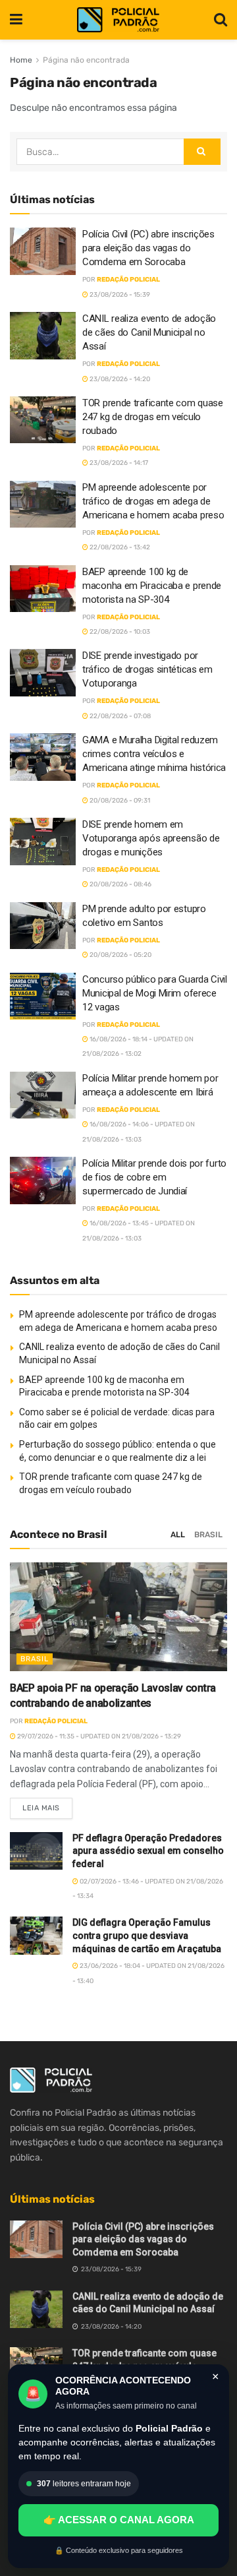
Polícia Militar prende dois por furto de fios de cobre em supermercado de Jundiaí (154, 1177)
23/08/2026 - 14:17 (118, 463)
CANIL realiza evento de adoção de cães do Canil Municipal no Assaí (149, 332)
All (178, 1535)
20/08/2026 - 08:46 (120, 884)
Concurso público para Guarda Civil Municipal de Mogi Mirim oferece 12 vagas (155, 993)
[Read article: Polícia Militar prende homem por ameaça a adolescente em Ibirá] (43, 1095)
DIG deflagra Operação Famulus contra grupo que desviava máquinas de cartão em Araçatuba (147, 1935)
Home (21, 60)
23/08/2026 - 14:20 (119, 379)
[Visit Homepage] (118, 20)
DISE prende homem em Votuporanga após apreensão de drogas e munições (151, 838)
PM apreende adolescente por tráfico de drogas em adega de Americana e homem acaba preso (153, 501)
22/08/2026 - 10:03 (119, 632)
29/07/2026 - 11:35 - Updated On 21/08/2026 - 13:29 (98, 1736)
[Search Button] (221, 20)
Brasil (208, 1535)
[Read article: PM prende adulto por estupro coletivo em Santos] (43, 926)
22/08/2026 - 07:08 (119, 716)
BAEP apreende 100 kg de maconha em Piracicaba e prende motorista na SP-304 (152, 586)
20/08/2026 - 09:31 (119, 801)
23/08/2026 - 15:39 (119, 295)
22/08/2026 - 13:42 (119, 547)
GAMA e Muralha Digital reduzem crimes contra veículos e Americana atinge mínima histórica (154, 754)
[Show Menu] (16, 20)
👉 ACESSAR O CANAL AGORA (119, 2520)
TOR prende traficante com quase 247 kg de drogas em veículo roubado (153, 417)
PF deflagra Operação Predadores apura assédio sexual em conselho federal (148, 1851)
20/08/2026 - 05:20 (120, 955)
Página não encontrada (86, 60)
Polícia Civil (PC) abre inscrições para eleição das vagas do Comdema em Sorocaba (148, 248)
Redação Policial (128, 280)
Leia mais (47, 1805)
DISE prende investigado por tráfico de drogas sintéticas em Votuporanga (147, 669)
